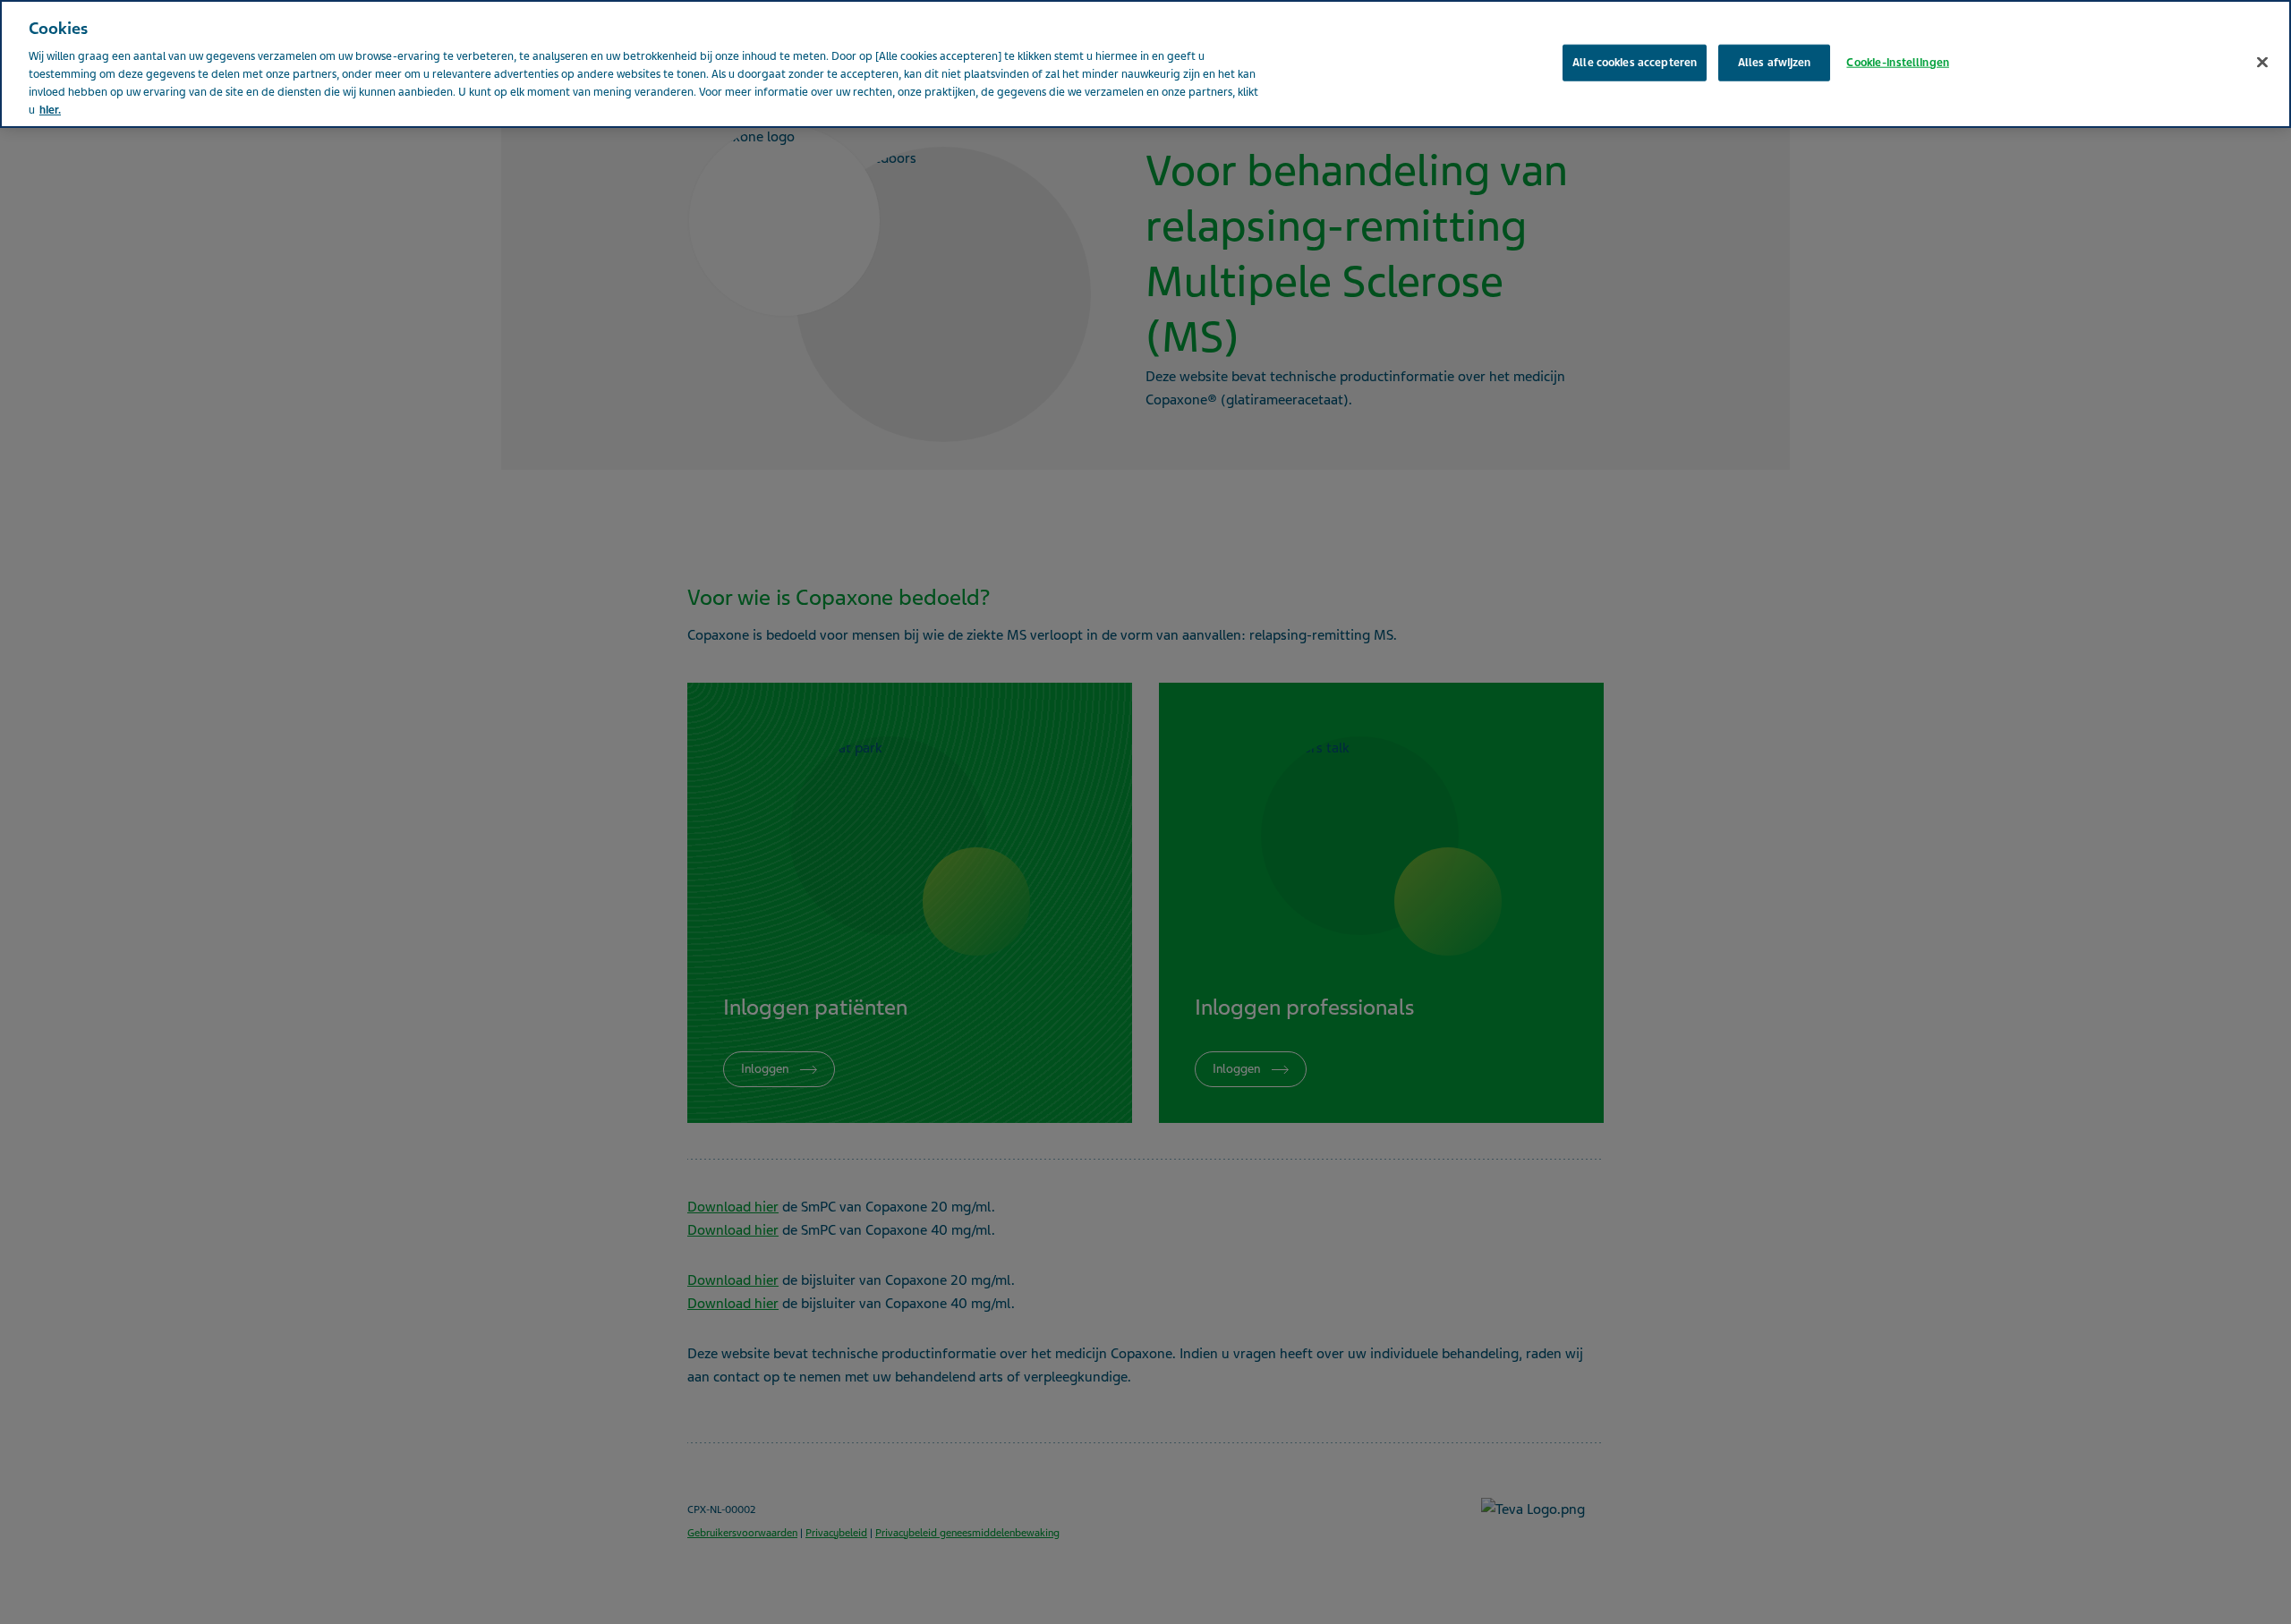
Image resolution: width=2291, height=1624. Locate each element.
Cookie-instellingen (1897, 62)
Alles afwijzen (1775, 62)
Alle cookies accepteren (1635, 62)
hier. (50, 110)
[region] (1145, 64)
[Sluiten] (2262, 62)
